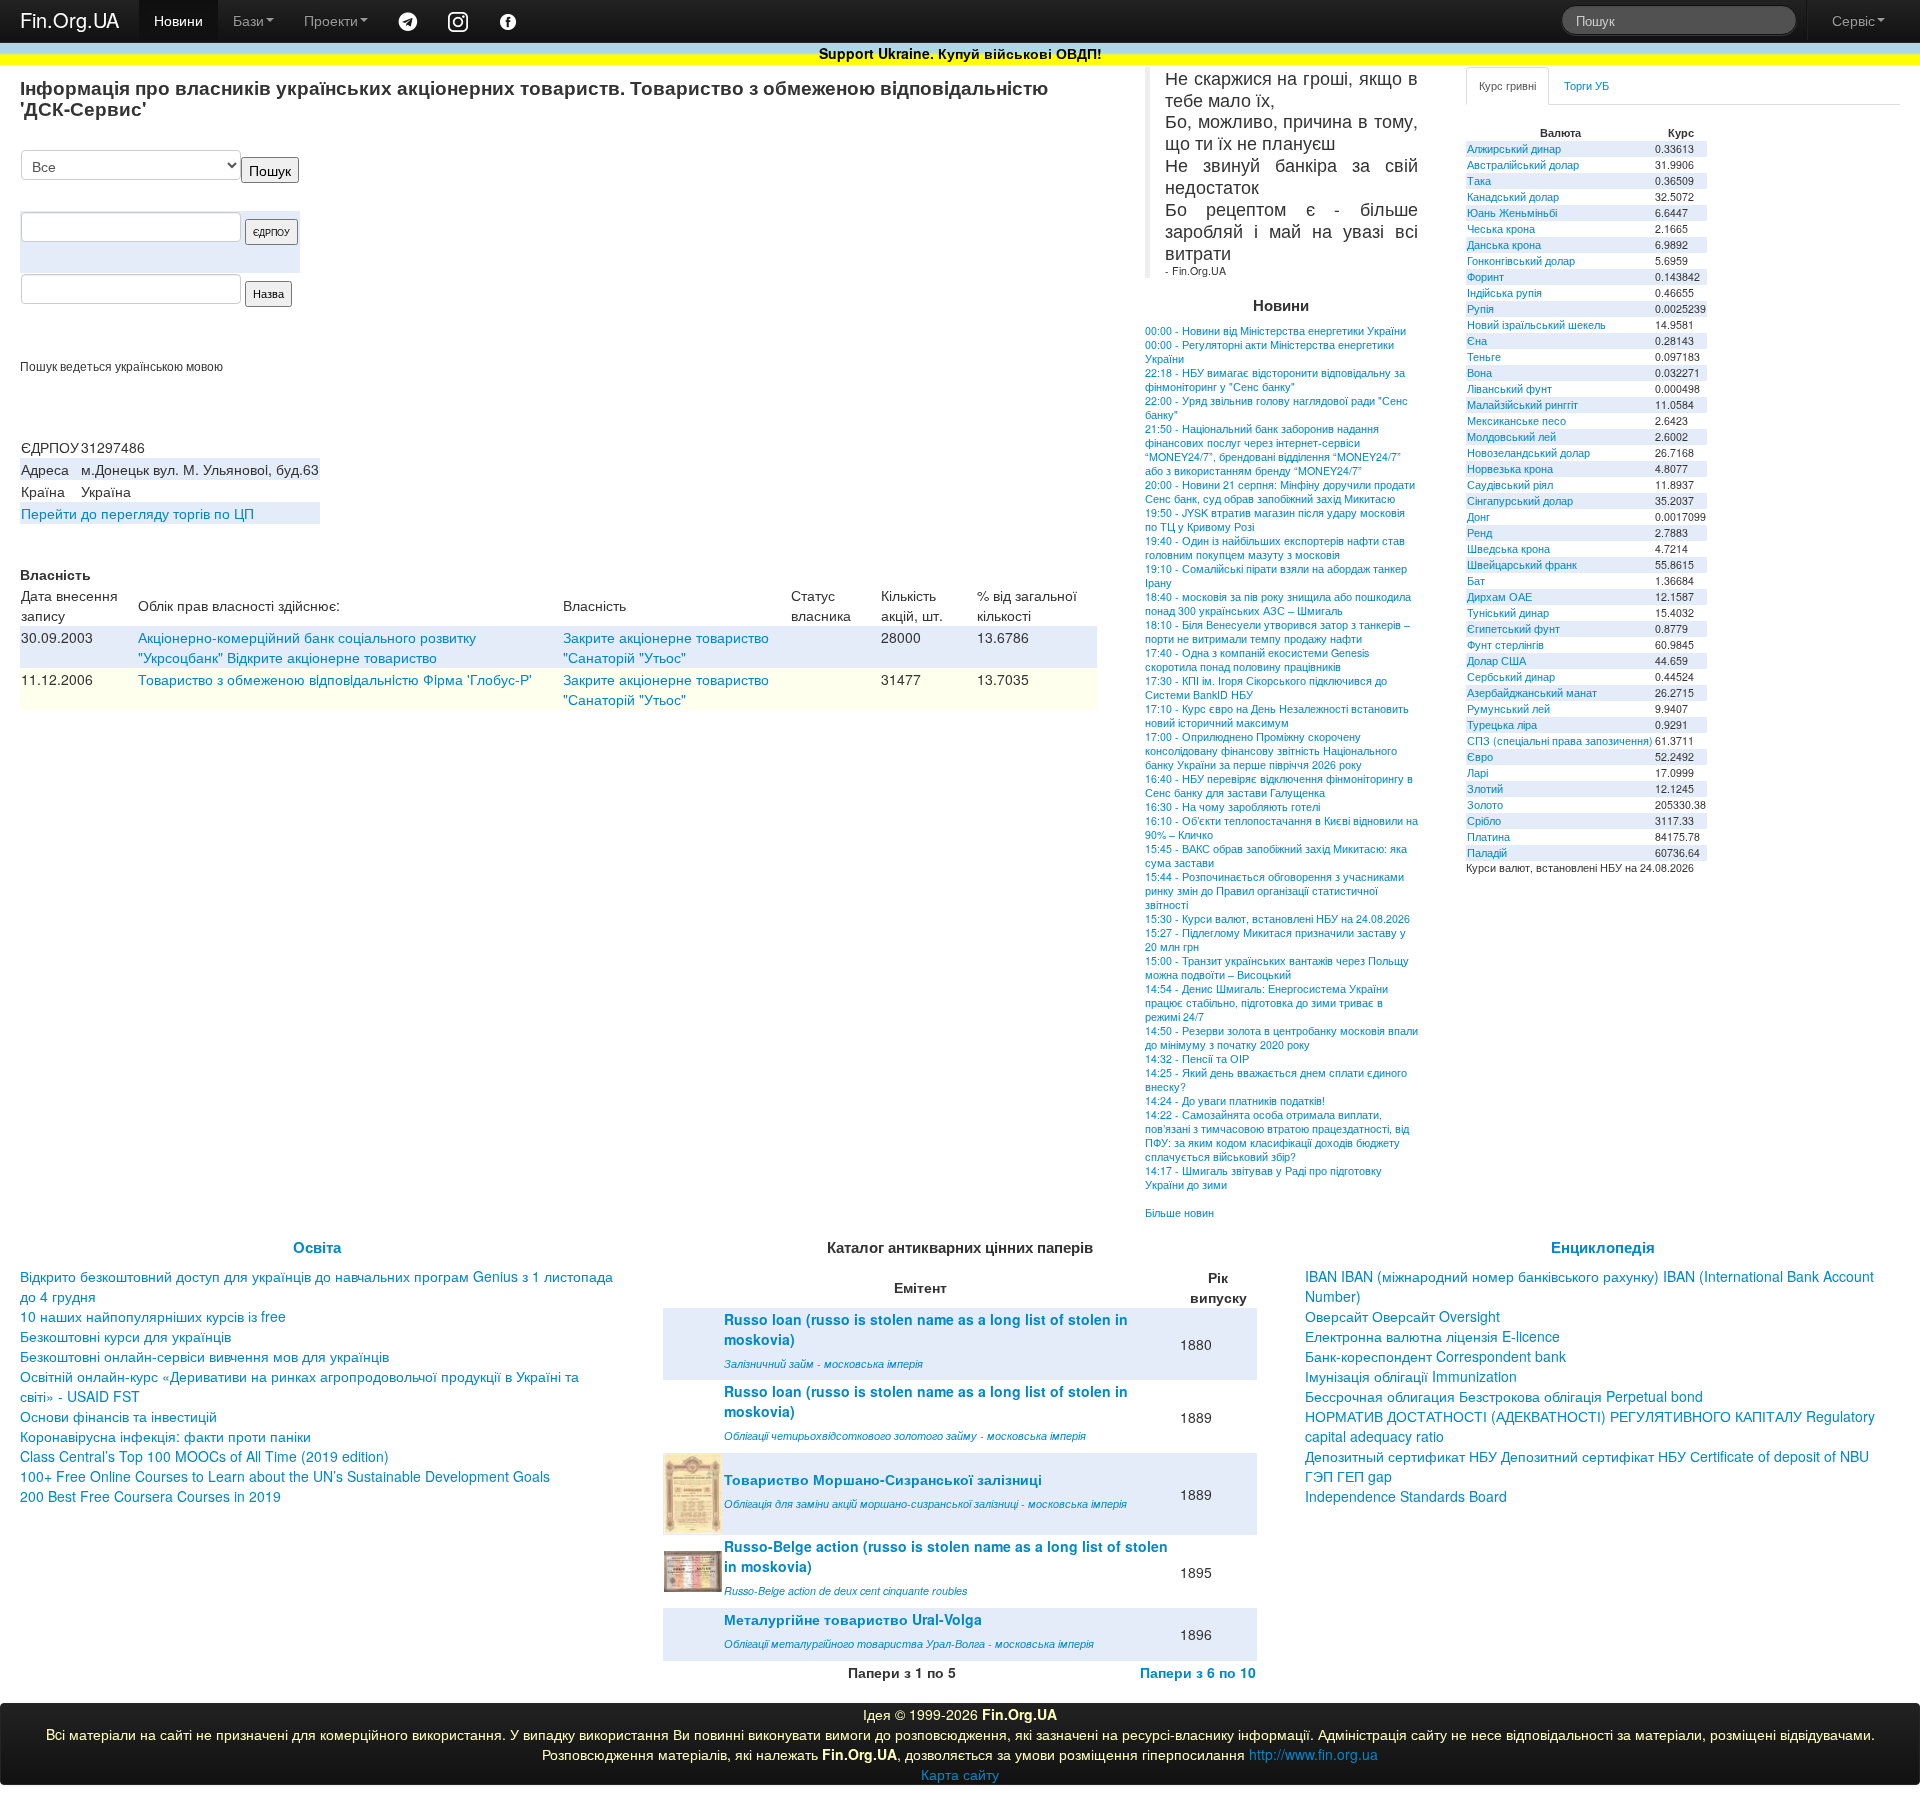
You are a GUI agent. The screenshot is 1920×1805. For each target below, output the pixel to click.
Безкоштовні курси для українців (125, 1336)
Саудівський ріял (1510, 484)
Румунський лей (1508, 708)
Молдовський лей (1511, 436)
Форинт (1485, 276)
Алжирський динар (1514, 148)
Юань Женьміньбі (1512, 212)
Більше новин (1179, 1212)
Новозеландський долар (1528, 452)
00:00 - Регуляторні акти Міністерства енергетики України (1269, 351)
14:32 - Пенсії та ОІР (1197, 1058)
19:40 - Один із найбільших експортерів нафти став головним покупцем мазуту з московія (1275, 547)
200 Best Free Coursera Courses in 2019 (150, 1496)
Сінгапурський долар (1520, 500)
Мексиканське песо (1516, 420)
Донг (1478, 516)
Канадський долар (1513, 196)
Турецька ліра (1502, 724)
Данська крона (1504, 244)
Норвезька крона (1510, 468)
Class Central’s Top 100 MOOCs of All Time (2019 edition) (204, 1456)
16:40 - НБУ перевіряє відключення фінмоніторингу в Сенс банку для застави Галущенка (1279, 785)
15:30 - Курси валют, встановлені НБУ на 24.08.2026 (1277, 918)
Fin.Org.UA (69, 19)
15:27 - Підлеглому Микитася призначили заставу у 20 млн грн (1275, 939)
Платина (1488, 836)
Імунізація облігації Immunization (1411, 1376)
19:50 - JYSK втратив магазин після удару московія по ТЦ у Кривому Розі (1275, 519)
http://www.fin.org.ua (1313, 1754)
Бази (248, 20)
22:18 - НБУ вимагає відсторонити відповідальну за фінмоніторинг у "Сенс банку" (1275, 379)
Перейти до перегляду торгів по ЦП (137, 513)
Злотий (1485, 788)
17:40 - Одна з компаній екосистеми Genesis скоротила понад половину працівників (1257, 659)
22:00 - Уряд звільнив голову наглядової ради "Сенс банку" (1276, 407)
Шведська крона (1508, 548)
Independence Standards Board (1406, 1496)
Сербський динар (1511, 676)
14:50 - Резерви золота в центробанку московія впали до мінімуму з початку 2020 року (1281, 1037)
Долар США (1496, 660)
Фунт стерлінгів (1505, 644)
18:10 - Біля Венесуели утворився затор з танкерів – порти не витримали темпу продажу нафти (1277, 631)
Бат (1476, 580)
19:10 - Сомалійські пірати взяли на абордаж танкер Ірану (1276, 575)
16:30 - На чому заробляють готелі (1232, 806)
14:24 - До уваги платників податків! (1235, 1100)
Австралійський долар (1523, 164)
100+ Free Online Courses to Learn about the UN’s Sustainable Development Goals (285, 1476)
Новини (178, 20)
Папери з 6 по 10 (1198, 1672)
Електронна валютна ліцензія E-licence (1432, 1336)
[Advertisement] (947, 254)
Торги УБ (1586, 85)
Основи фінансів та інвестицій (118, 1416)
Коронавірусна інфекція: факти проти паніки (165, 1436)
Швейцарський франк (1522, 564)
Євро (1480, 756)
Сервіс (1853, 20)
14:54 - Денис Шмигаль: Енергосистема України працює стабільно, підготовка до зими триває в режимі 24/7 (1266, 1002)
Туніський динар (1508, 612)
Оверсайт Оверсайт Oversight (1402, 1316)
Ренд (1479, 532)
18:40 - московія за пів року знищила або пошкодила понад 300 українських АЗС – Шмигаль (1278, 603)
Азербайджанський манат (1532, 692)
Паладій (1487, 852)
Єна (1477, 340)
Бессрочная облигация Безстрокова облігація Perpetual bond (1504, 1396)
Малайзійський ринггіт (1522, 404)
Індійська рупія (1504, 292)
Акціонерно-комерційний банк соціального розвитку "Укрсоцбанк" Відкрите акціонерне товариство (307, 647)
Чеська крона (1501, 228)
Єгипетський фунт (1513, 628)
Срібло (1484, 820)
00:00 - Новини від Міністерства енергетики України (1275, 330)
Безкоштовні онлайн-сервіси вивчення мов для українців (204, 1356)
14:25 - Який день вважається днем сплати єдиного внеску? (1276, 1079)
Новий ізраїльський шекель (1536, 324)
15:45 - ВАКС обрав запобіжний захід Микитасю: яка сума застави (1276, 855)
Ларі (1477, 772)
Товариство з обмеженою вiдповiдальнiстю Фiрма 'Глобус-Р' (335, 679)
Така (1479, 180)
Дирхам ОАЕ (1499, 596)
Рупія (1480, 308)
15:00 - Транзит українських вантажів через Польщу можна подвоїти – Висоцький (1277, 967)
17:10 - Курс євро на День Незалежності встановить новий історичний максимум (1277, 715)
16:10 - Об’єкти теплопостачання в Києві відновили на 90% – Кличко (1281, 827)
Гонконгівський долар (1521, 260)
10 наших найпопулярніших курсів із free (153, 1316)
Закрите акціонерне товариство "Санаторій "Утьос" (666, 647)
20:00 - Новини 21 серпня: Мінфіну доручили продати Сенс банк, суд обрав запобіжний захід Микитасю (1280, 491)
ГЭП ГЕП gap (1348, 1476)
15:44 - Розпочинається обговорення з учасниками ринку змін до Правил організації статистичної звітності (1274, 890)
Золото (1485, 804)
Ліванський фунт (1509, 388)
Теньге (1484, 356)
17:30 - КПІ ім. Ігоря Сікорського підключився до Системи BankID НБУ (1266, 687)
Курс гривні (1507, 85)
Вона (1479, 372)
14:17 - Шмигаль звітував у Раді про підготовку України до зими (1263, 1177)
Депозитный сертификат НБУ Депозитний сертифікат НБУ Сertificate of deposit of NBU (1587, 1456)
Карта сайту (960, 1774)
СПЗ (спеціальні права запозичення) (1560, 740)
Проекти (331, 20)
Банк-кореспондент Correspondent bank (1435, 1356)
